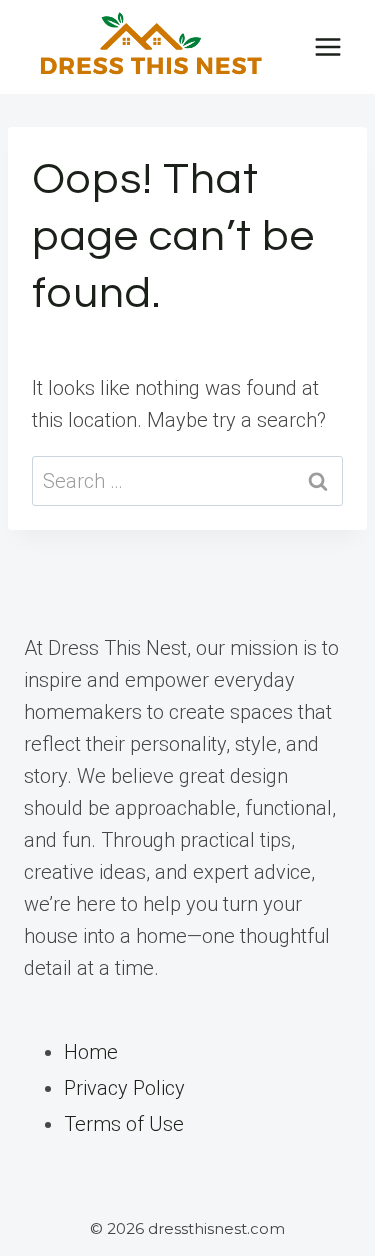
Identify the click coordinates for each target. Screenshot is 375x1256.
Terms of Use (124, 1124)
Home (91, 1052)
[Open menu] (327, 46)
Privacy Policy (124, 1088)
